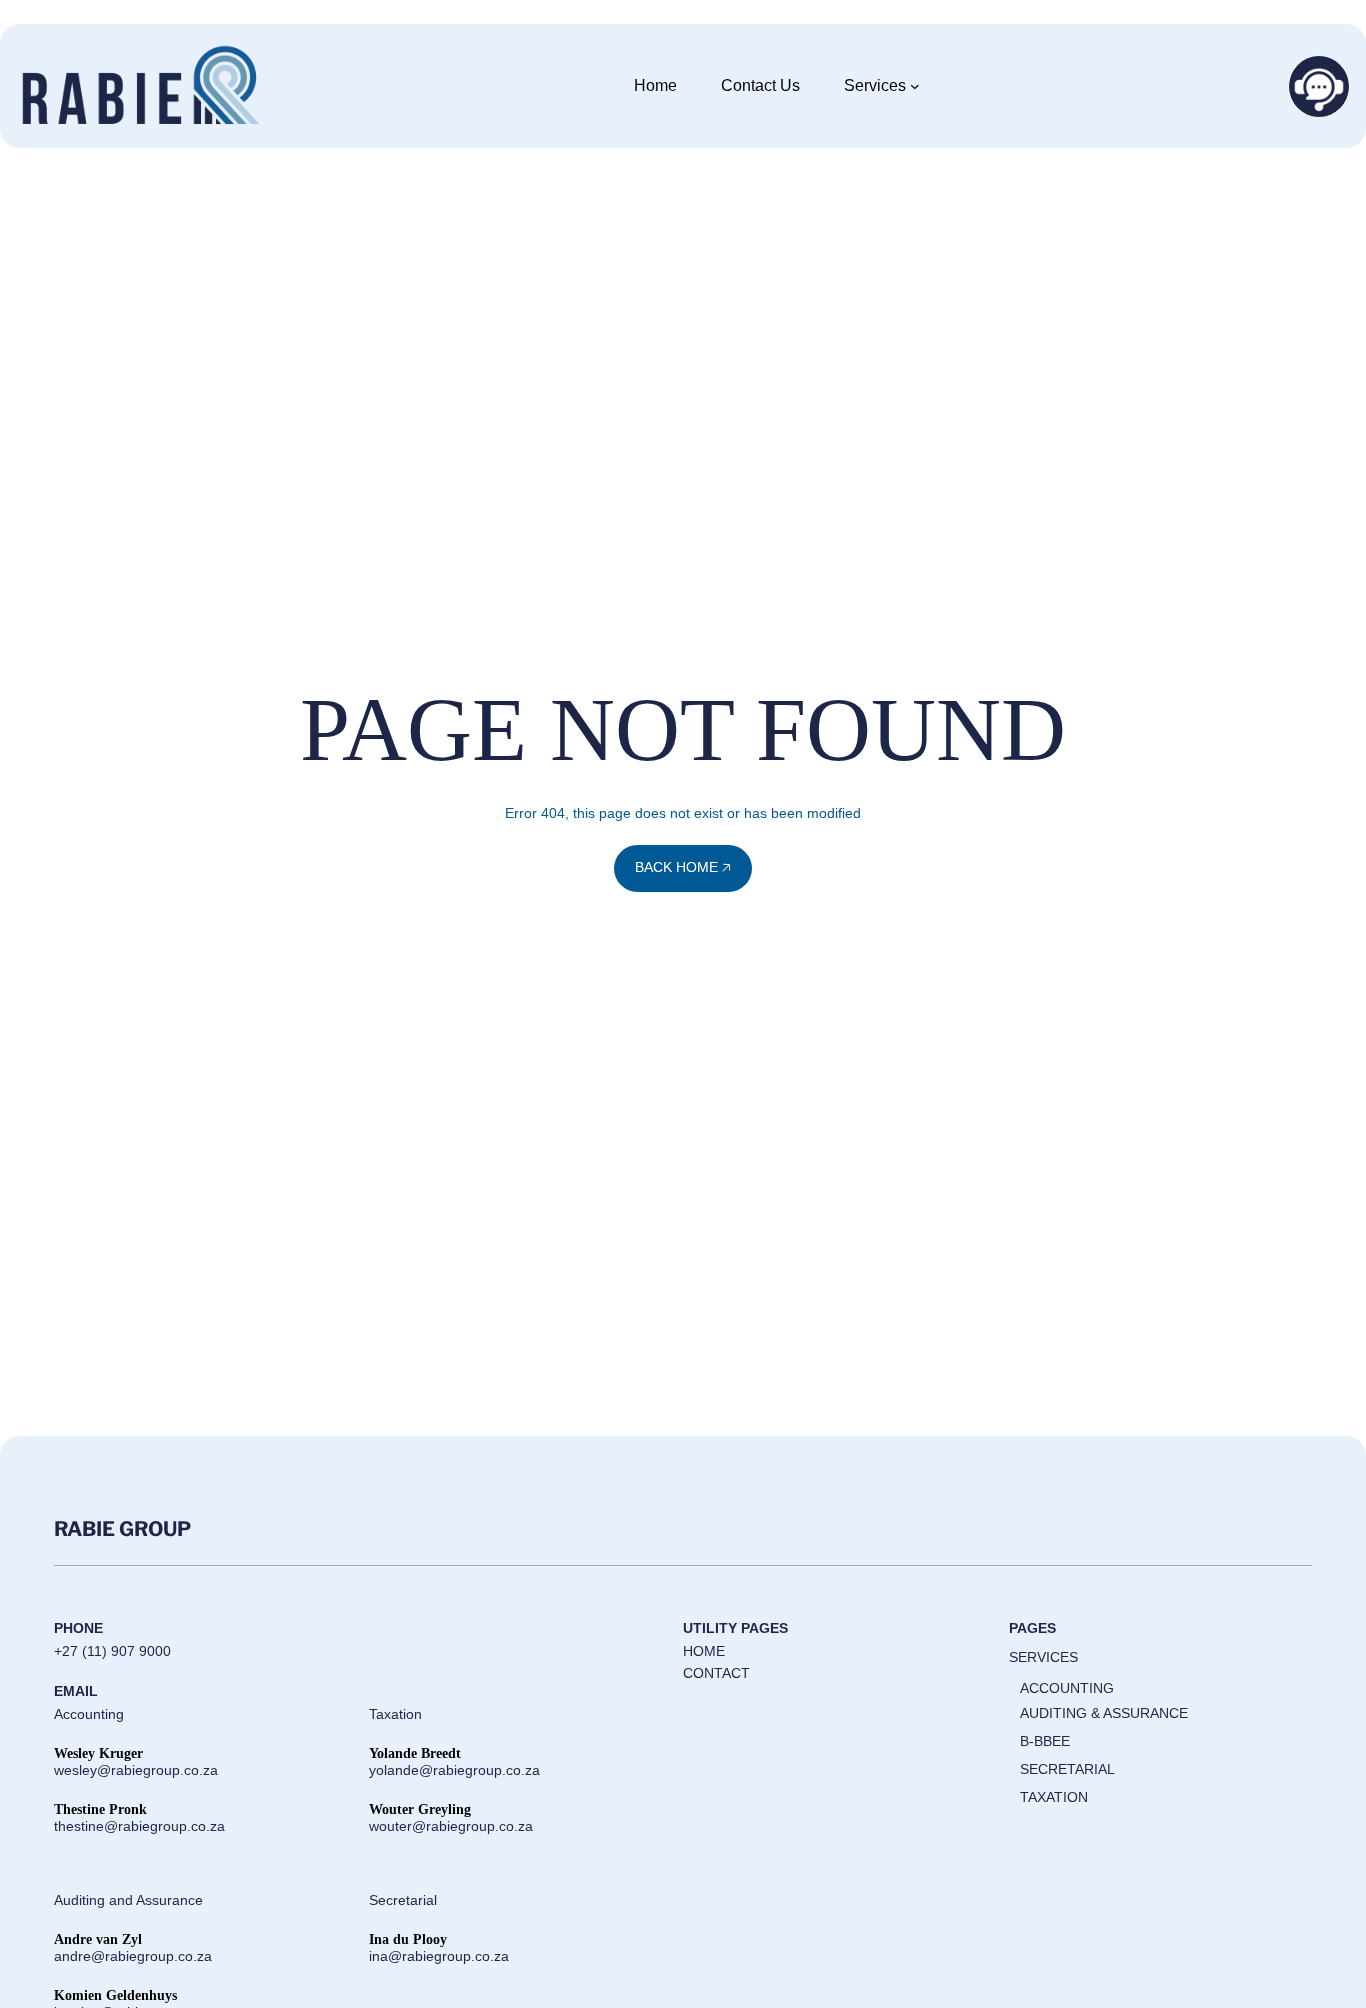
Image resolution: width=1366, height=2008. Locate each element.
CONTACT (716, 1673)
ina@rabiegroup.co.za (439, 1956)
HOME (704, 1651)
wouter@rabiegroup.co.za (451, 1826)
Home (655, 85)
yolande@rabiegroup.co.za (454, 1770)
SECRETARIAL (1067, 1769)
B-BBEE (1045, 1741)
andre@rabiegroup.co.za (133, 1956)
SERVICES (1043, 1657)
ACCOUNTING (1067, 1688)
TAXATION (1054, 1797)
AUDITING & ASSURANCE (1104, 1713)
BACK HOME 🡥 (683, 867)
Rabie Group (122, 1529)
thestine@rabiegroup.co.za (139, 1826)
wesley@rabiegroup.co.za (136, 1770)
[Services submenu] (915, 86)
